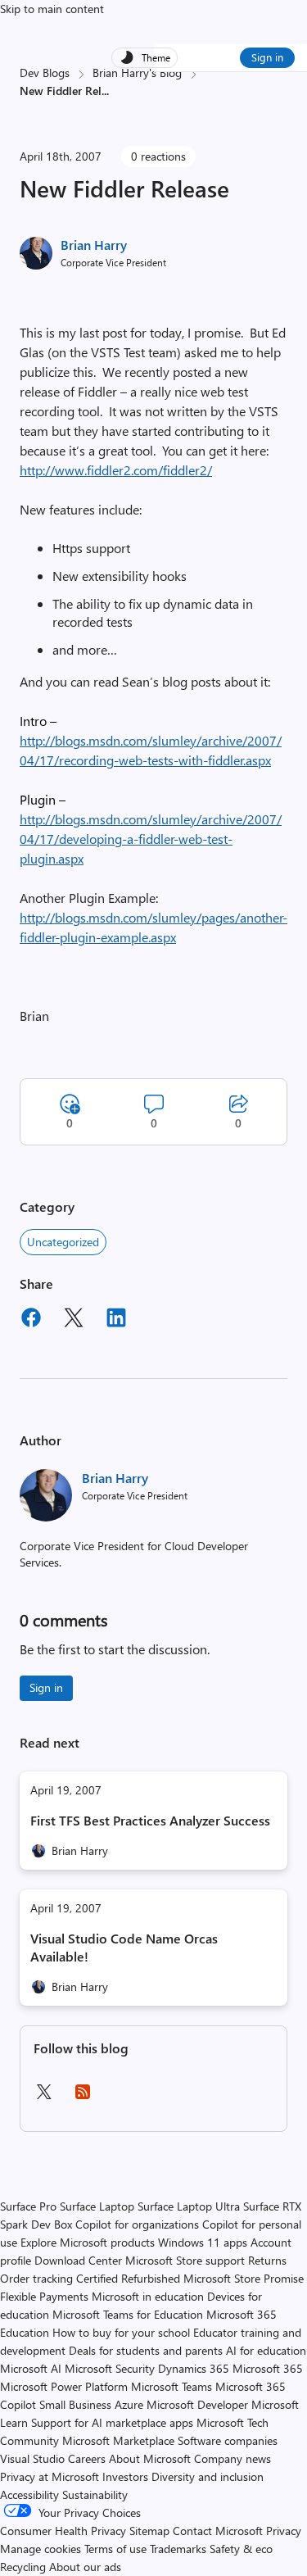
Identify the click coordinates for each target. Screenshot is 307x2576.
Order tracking (36, 2278)
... (105, 91)
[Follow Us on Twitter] (43, 2097)
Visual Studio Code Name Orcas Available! (124, 1947)
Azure (129, 2404)
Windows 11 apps (203, 2242)
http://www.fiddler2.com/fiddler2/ (116, 470)
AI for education (266, 2350)
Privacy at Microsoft (50, 2476)
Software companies (228, 2440)
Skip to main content (52, 9)
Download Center (78, 2260)
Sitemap (149, 2531)
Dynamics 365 (194, 2368)
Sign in (267, 57)
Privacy (284, 2531)
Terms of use (115, 2549)
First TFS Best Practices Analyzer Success (150, 1820)
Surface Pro (28, 2206)
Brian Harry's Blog (137, 73)
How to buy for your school (121, 2332)
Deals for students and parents (146, 2350)
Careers (87, 2458)
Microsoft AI (31, 2368)
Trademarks (178, 2549)
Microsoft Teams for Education (128, 2314)
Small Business (75, 2404)
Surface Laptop (97, 2206)
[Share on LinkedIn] (116, 1320)
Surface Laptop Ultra (189, 2206)
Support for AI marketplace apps (112, 2422)
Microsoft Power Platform (64, 2386)
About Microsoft (150, 2458)
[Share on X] (74, 1320)
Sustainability (95, 2494)
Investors (125, 2476)
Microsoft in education (148, 2296)
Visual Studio (32, 2458)
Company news (233, 2458)
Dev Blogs (45, 73)
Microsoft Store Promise (244, 2278)
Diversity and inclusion (208, 2476)
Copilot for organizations (137, 2224)
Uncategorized (63, 1242)
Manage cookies (41, 2549)
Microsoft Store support (185, 2260)
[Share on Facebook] (31, 1320)
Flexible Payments (44, 2296)
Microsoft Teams (172, 2386)
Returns (267, 2260)
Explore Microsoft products (88, 2242)
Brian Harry (94, 245)
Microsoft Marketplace (118, 2440)
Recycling (23, 2567)
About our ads (85, 2567)
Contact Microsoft (218, 2531)
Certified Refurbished (128, 2278)
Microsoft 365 (268, 2368)
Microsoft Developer (197, 2404)
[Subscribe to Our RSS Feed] (83, 2097)
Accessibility (29, 2494)
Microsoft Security (110, 2368)
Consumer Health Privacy (63, 2531)
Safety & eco (241, 2549)
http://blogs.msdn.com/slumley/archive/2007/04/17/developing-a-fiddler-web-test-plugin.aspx (151, 839)
